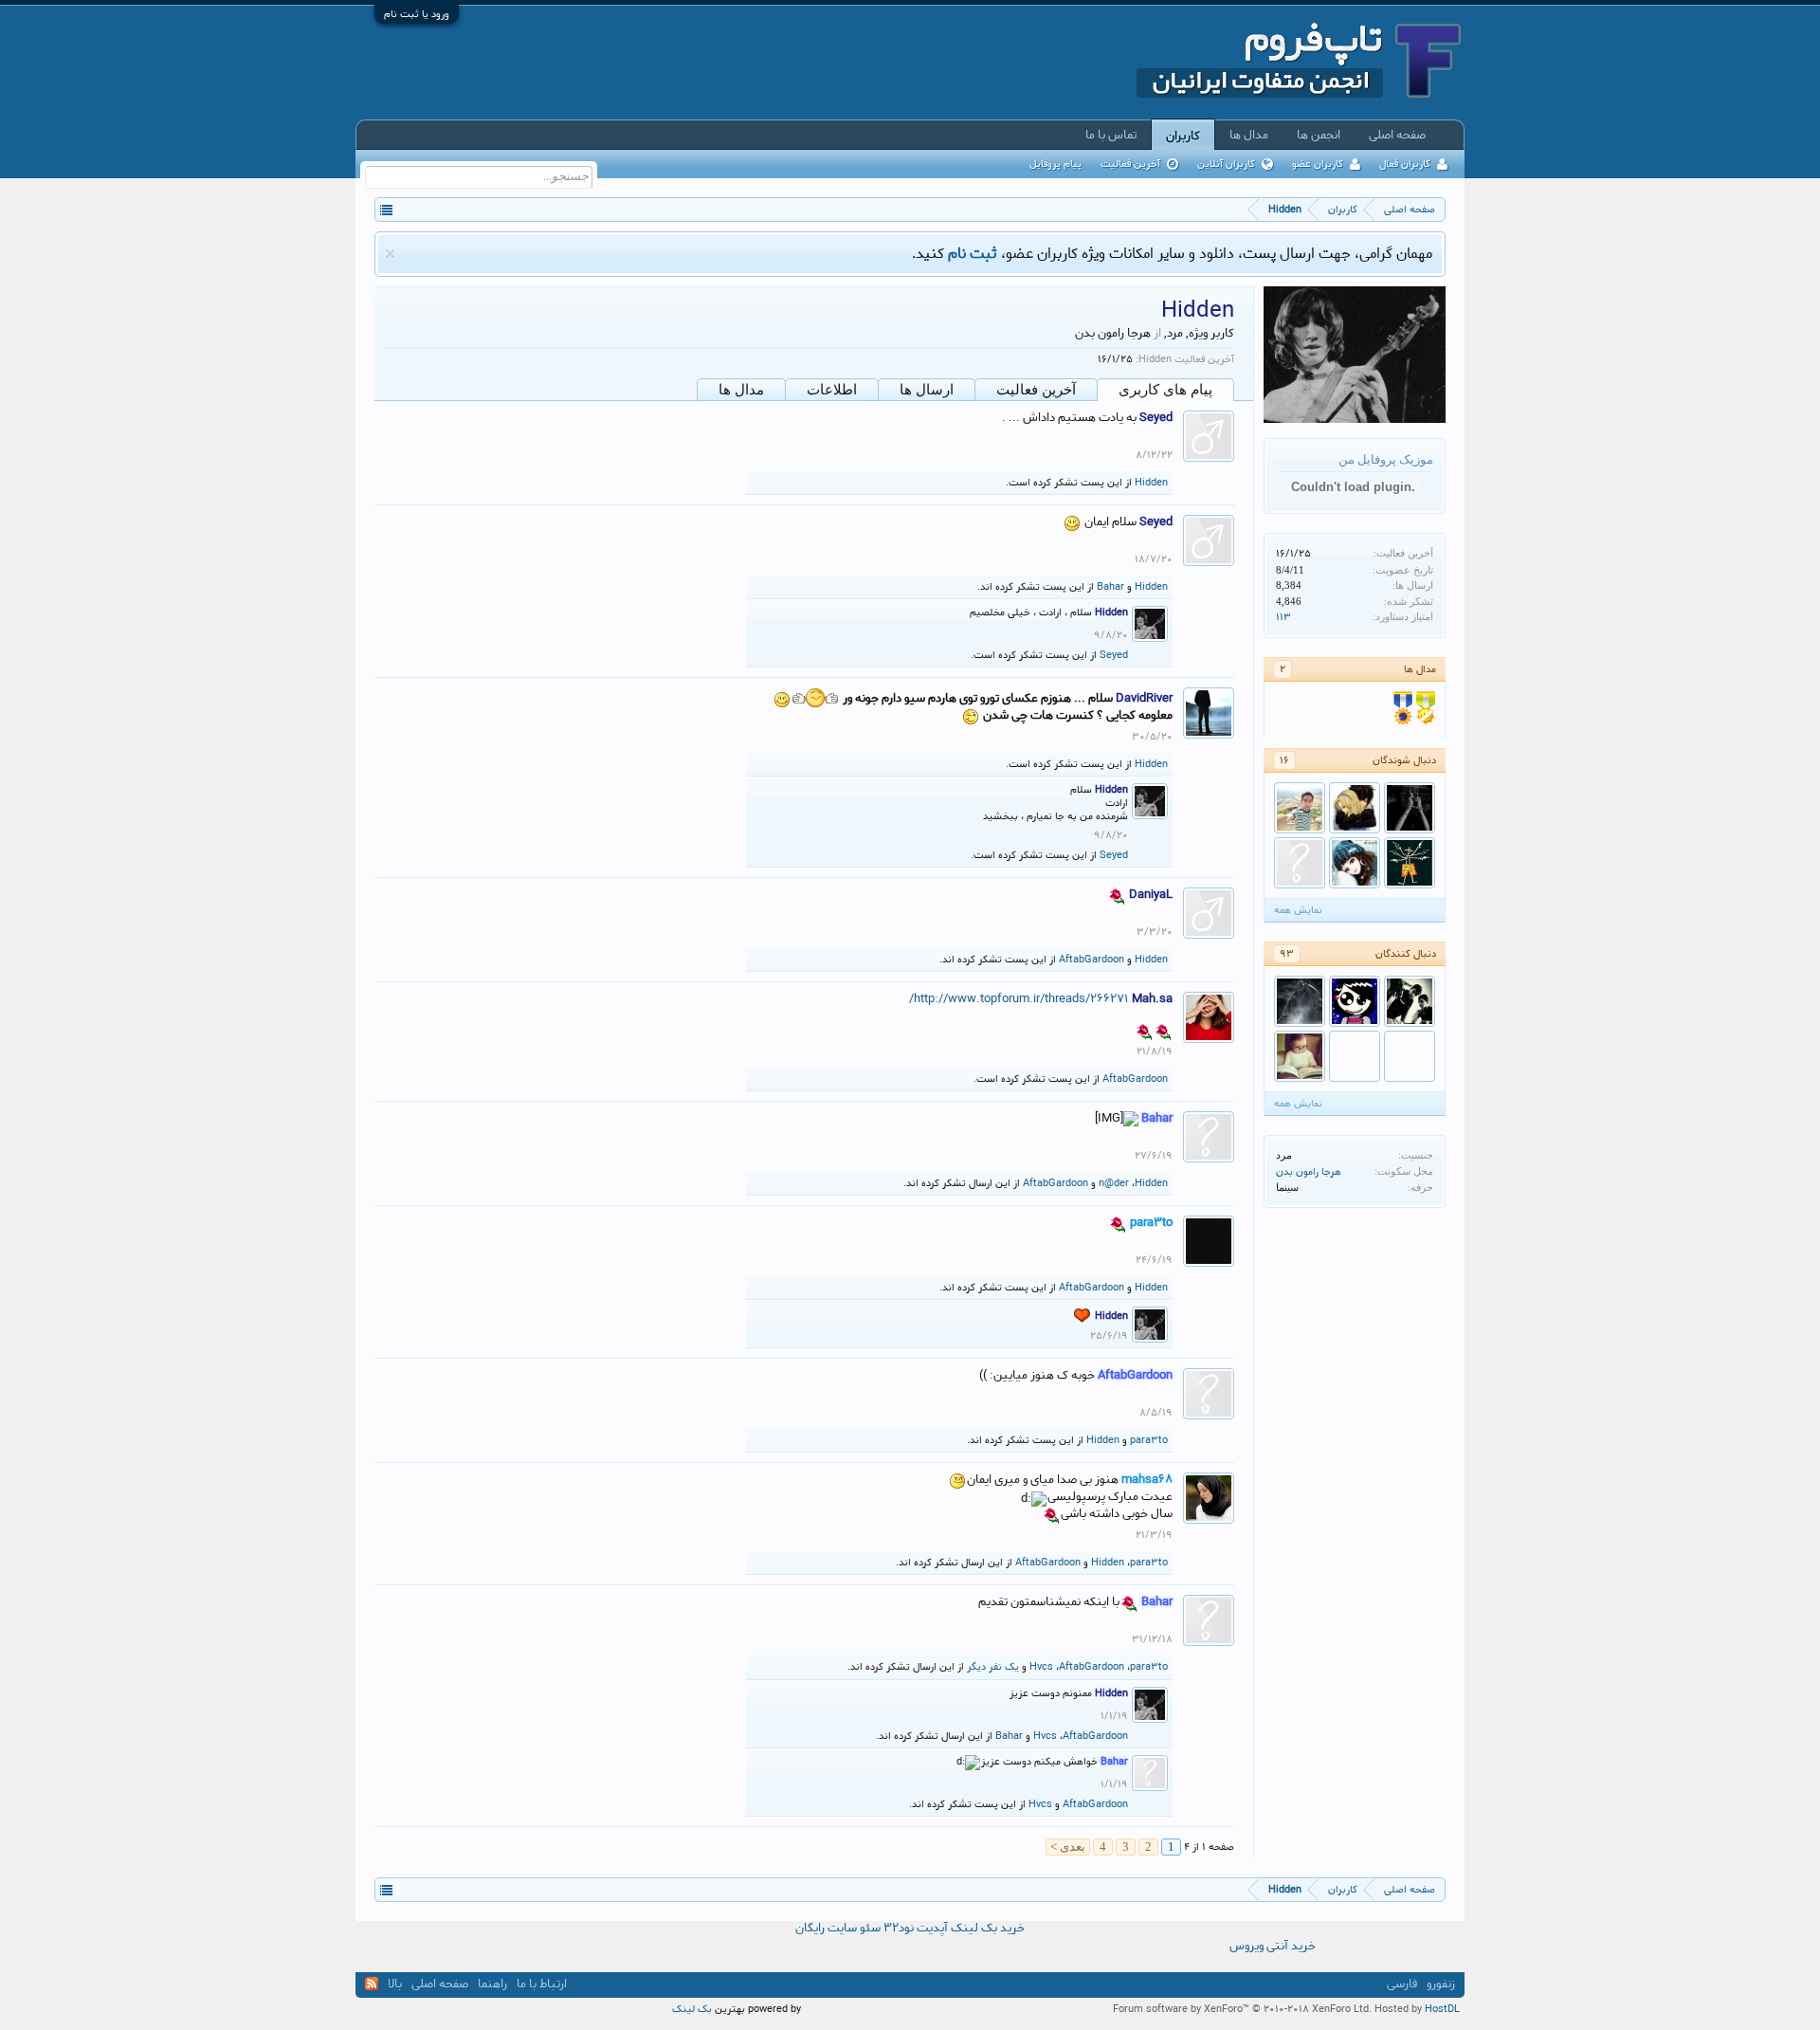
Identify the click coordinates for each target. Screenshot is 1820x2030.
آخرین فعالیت (1036, 390)
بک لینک (692, 2009)
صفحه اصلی (1397, 135)
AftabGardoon (1092, 960)
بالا (395, 1984)
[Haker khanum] (1355, 1001)
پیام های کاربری (1165, 390)
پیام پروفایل (1056, 164)
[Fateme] (1355, 808)
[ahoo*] (1355, 1056)
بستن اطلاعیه (390, 254)
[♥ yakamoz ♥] (1300, 808)
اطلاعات (832, 390)
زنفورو (1441, 1984)
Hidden (1151, 483)
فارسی (1402, 1984)
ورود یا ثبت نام (417, 14)
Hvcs (1041, 1667)
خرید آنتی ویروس (1273, 1947)
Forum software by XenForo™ (1242, 2009)
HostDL (1442, 2009)
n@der (1114, 1183)
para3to (1149, 1440)
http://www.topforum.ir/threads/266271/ (1019, 999)
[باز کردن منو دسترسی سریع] (386, 209)
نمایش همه (1298, 910)
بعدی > (1068, 1847)
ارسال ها (927, 390)
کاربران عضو (1318, 164)
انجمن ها (1319, 135)
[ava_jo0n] (1410, 808)
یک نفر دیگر (993, 1667)
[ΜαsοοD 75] (1300, 1001)
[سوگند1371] (1300, 1056)
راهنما (492, 1984)
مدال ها (741, 390)
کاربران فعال (1405, 164)
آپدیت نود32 (916, 1928)
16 (1284, 760)
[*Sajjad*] (1410, 863)
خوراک (372, 1984)
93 (1287, 954)
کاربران (1183, 136)
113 (1283, 617)
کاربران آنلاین (1226, 164)
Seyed (1114, 655)
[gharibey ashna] (1410, 1056)
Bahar (1110, 587)
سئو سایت (854, 1928)
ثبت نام (973, 254)
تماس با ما (1111, 135)
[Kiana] (1355, 863)
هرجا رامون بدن (1309, 1172)
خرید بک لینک (988, 1928)
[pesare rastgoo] (1300, 863)
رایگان (810, 1928)
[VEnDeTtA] (1410, 1001)
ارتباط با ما (542, 1984)
